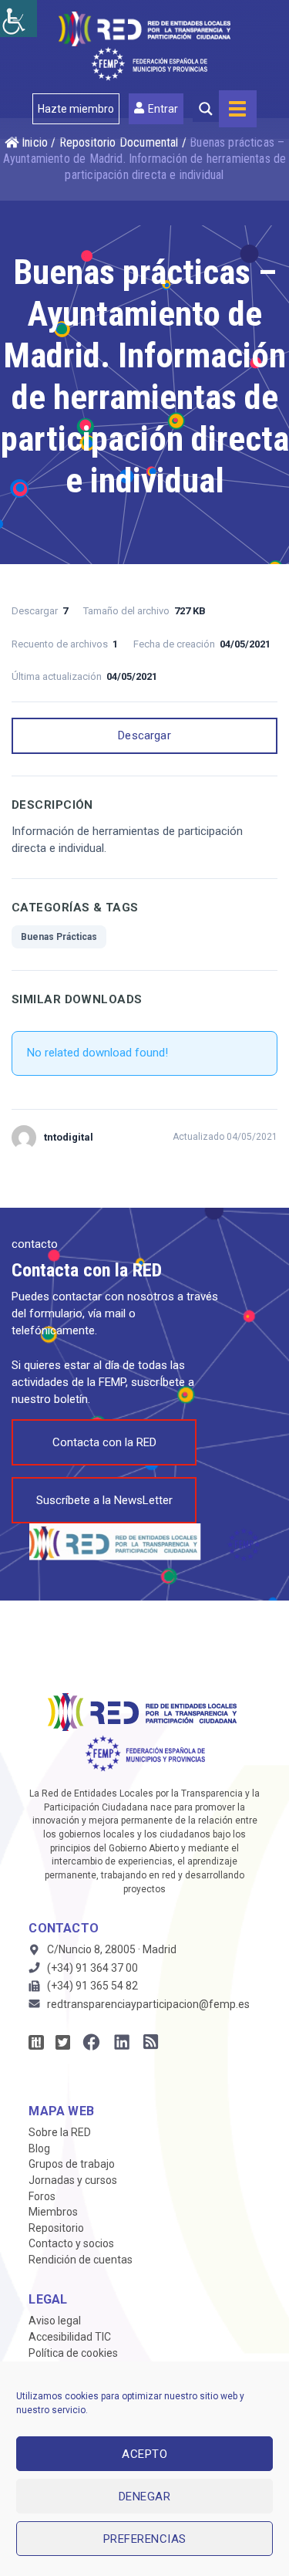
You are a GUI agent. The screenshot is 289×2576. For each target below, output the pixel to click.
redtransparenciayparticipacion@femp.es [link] (148, 2004)
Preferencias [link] (145, 2539)
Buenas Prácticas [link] (59, 937)
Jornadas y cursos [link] (73, 2180)
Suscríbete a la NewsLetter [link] (104, 1500)
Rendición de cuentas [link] (81, 2260)
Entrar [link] (163, 109)
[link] (18, 19)
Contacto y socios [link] (71, 2243)
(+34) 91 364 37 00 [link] (92, 1968)
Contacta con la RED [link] (104, 1442)
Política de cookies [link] (73, 2353)
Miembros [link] (53, 2212)
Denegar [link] (145, 2497)
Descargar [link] (144, 735)
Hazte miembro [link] (76, 109)
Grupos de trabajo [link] (72, 2164)
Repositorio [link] (56, 2228)
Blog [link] (39, 2148)
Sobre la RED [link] (60, 2132)
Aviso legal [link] (55, 2321)
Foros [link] (42, 2196)
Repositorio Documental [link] (119, 142)
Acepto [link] (144, 2454)
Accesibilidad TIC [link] (70, 2337)
